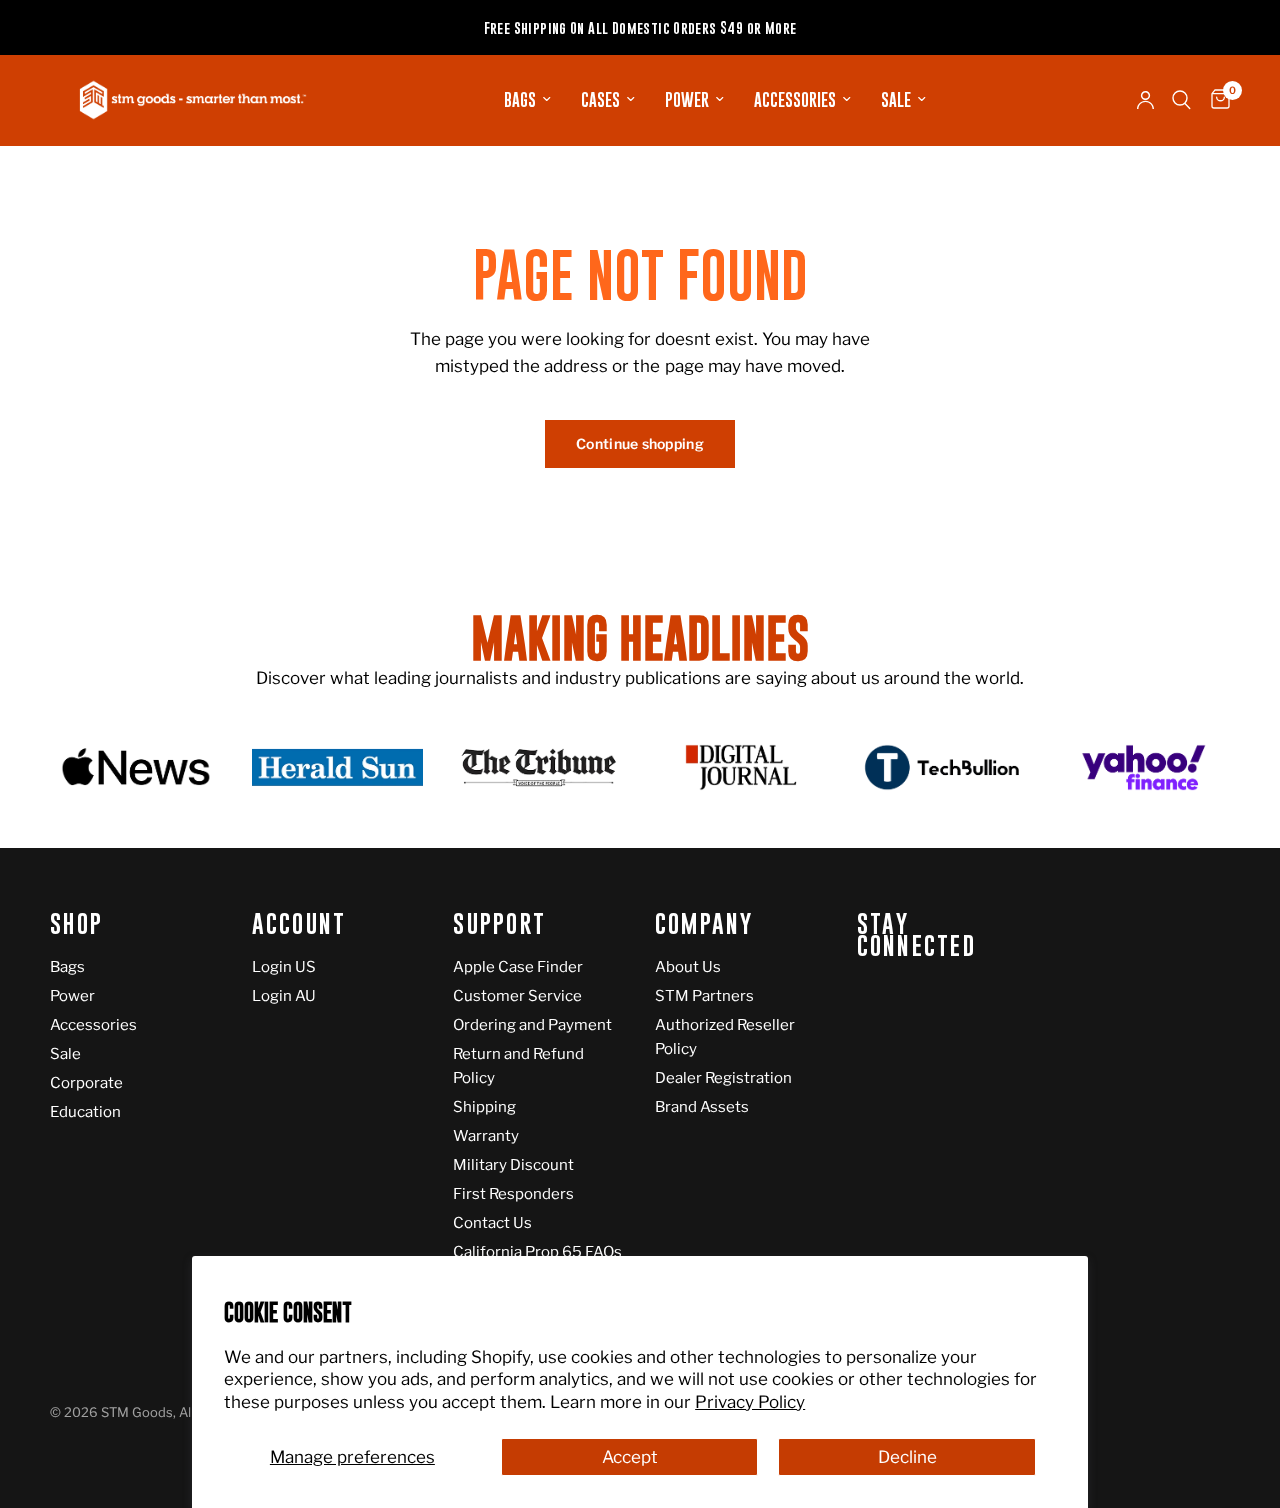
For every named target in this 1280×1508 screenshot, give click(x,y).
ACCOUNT (299, 924)
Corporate (86, 1083)
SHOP (76, 924)
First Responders (513, 1194)
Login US (284, 967)
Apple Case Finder (518, 967)
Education (85, 1112)
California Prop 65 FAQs (537, 1252)
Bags (520, 100)
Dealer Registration (723, 1078)
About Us (688, 967)
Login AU (284, 996)
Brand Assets (702, 1107)
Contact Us (492, 1223)
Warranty (486, 1136)
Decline (907, 1457)
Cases (600, 100)
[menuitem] (527, 100)
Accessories (795, 100)
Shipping (484, 1107)
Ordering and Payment (532, 1025)
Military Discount (513, 1165)
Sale (896, 100)
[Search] (1181, 100)
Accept (630, 1457)
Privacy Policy (750, 1402)
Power (687, 100)
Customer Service (517, 996)
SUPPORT (499, 924)
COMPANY (704, 924)
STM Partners (704, 996)
